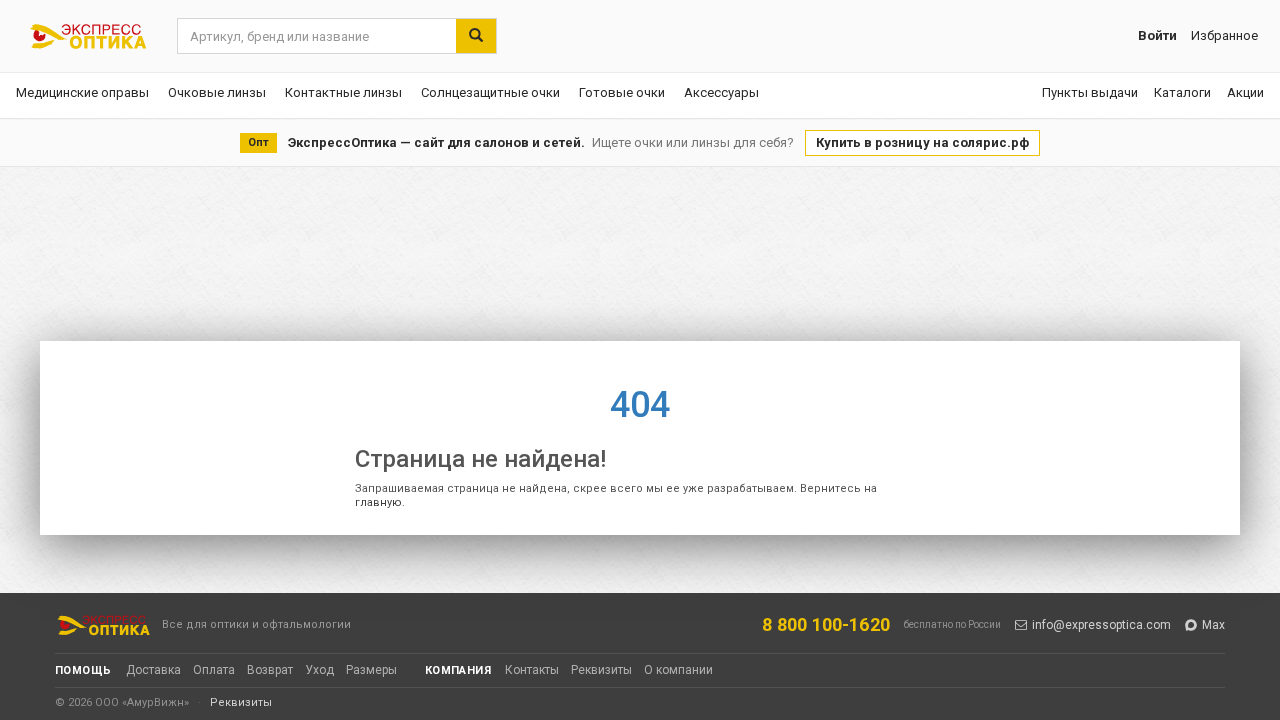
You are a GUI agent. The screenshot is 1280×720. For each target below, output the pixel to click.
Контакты (532, 670)
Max (1213, 625)
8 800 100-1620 (826, 624)
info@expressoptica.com (1101, 625)
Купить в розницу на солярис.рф (922, 142)
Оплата (214, 670)
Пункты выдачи (1090, 92)
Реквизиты (601, 670)
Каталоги (1182, 92)
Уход (319, 670)
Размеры (371, 670)
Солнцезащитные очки (490, 92)
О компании (678, 670)
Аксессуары (721, 92)
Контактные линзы (343, 92)
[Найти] (476, 36)
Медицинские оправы (82, 92)
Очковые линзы (217, 92)
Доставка (153, 670)
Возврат (270, 670)
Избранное (1224, 35)
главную (378, 502)
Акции (1245, 92)
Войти (1157, 35)
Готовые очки (622, 92)
